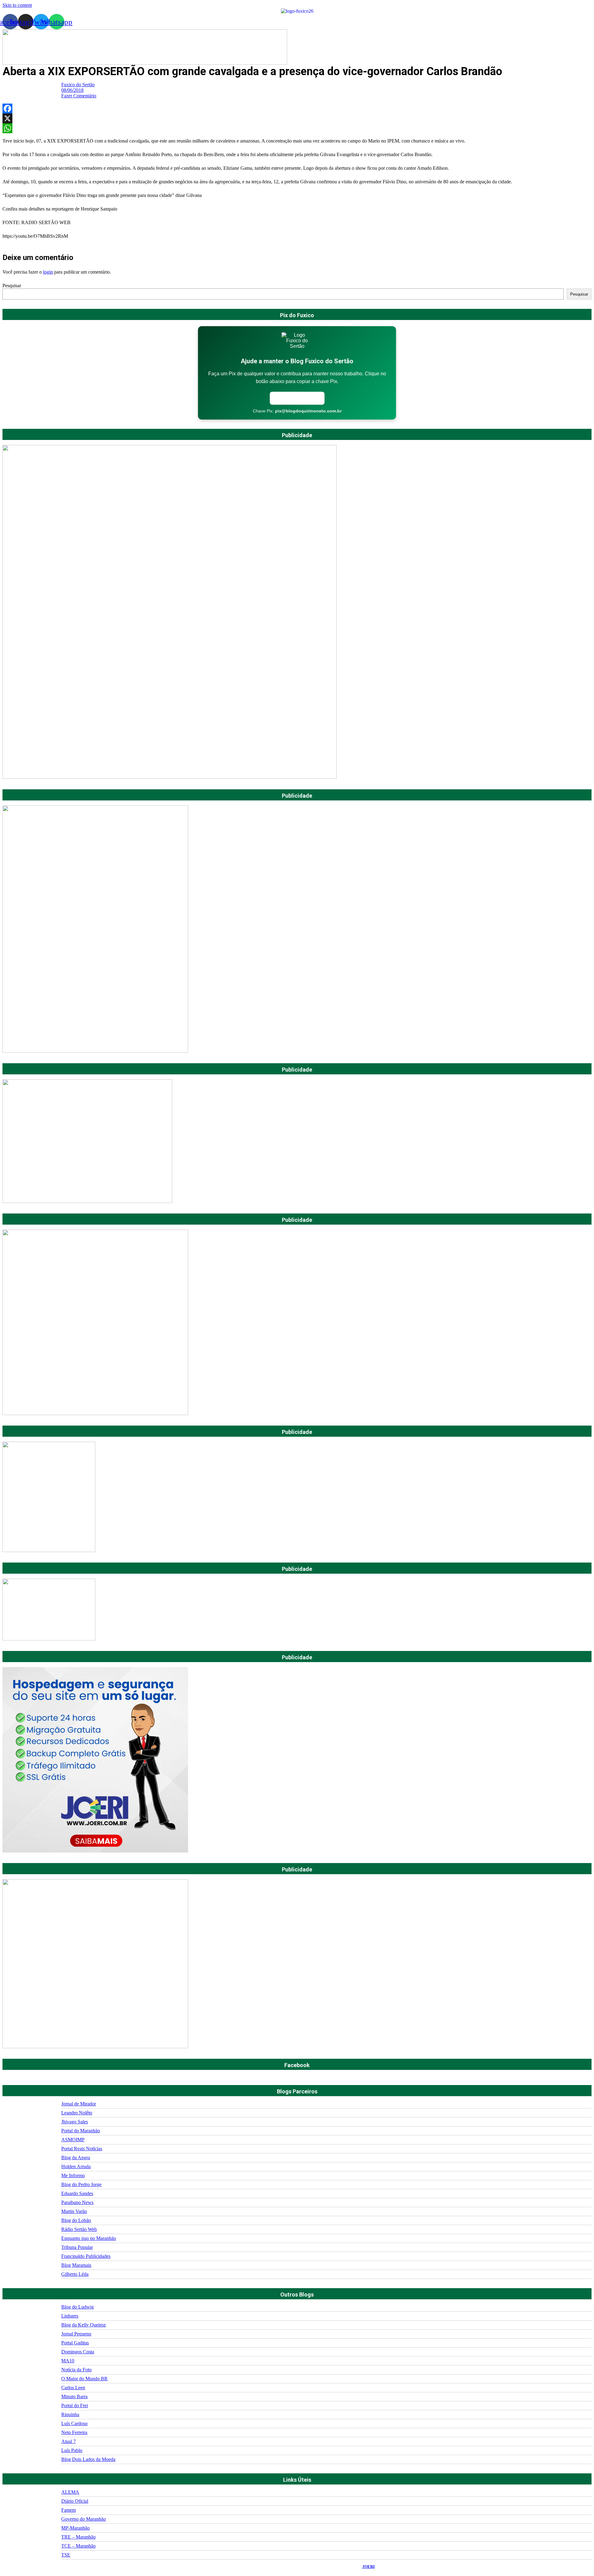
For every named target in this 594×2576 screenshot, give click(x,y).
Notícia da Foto (76, 2370)
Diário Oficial (75, 2501)
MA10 (68, 2361)
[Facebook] (297, 109)
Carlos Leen (73, 2388)
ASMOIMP (73, 2140)
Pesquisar (12, 286)
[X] (297, 118)
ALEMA (70, 2492)
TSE (66, 2555)
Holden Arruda (76, 2167)
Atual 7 (69, 2441)
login (48, 272)
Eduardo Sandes (77, 2193)
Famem (69, 2510)
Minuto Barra (74, 2397)
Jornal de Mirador (79, 2104)
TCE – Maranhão (78, 2546)
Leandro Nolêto (77, 2113)
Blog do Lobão (76, 2220)
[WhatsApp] (297, 128)
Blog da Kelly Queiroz (84, 2325)
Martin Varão (74, 2211)
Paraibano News (77, 2202)
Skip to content (17, 5)
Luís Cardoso (74, 2423)
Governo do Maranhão (84, 2519)
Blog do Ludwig (77, 2307)
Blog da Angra (76, 2158)
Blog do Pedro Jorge (81, 2184)
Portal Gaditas (75, 2343)
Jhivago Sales (75, 2122)
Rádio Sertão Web (79, 2229)
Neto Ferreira (74, 2432)
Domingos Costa (78, 2352)
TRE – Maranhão (78, 2537)
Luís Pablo (72, 2450)
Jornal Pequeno (76, 2334)
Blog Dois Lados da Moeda (88, 2459)
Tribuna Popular (77, 2247)
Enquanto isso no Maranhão (89, 2238)
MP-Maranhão (75, 2528)
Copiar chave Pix (297, 398)
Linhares (70, 2316)
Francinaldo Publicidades (86, 2256)
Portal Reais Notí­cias (82, 2149)
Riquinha (70, 2414)
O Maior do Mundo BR (84, 2379)
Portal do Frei (75, 2405)
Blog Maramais (76, 2265)
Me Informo (73, 2175)
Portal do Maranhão (81, 2131)
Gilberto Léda (75, 2274)
